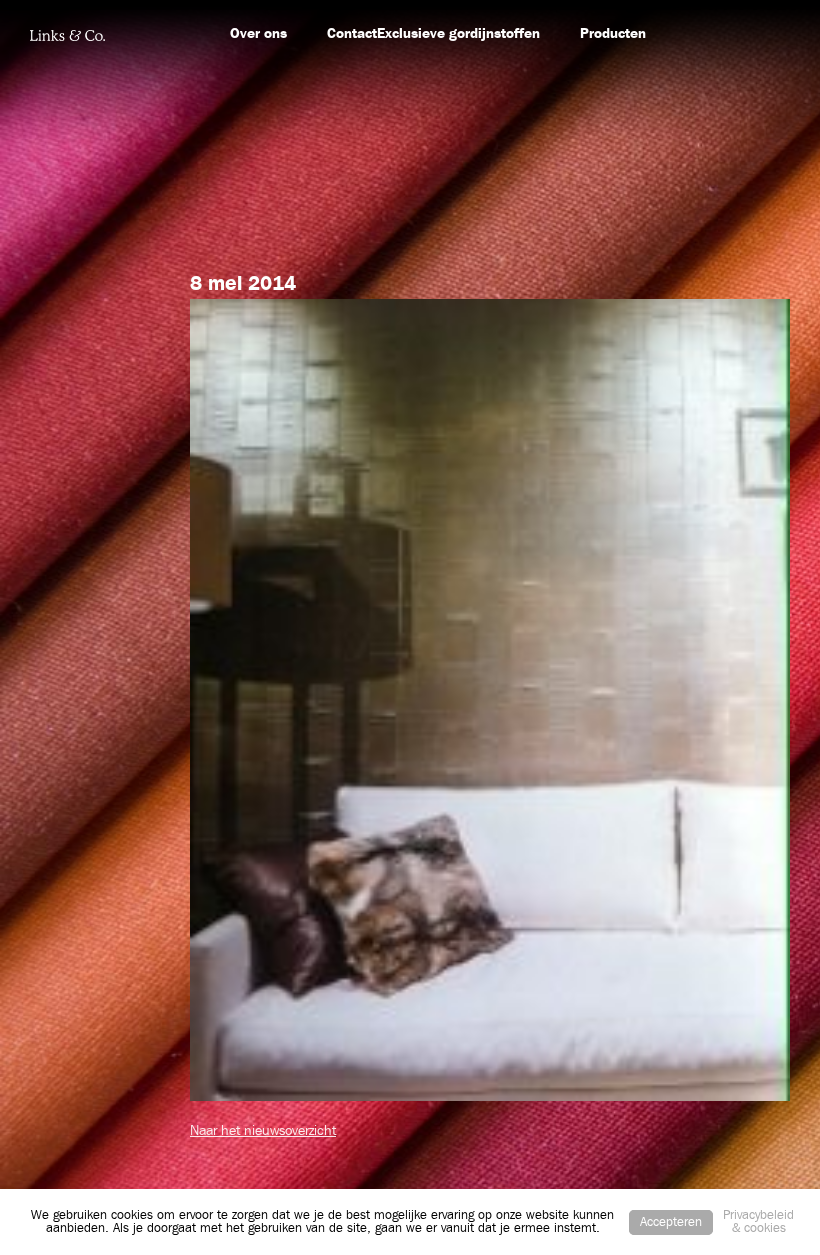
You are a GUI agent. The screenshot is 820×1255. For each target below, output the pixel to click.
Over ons (258, 34)
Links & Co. (67, 35)
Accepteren (671, 1222)
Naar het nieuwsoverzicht (263, 1131)
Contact (352, 34)
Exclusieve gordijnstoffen (458, 34)
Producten (613, 34)
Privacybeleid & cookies (758, 1222)
